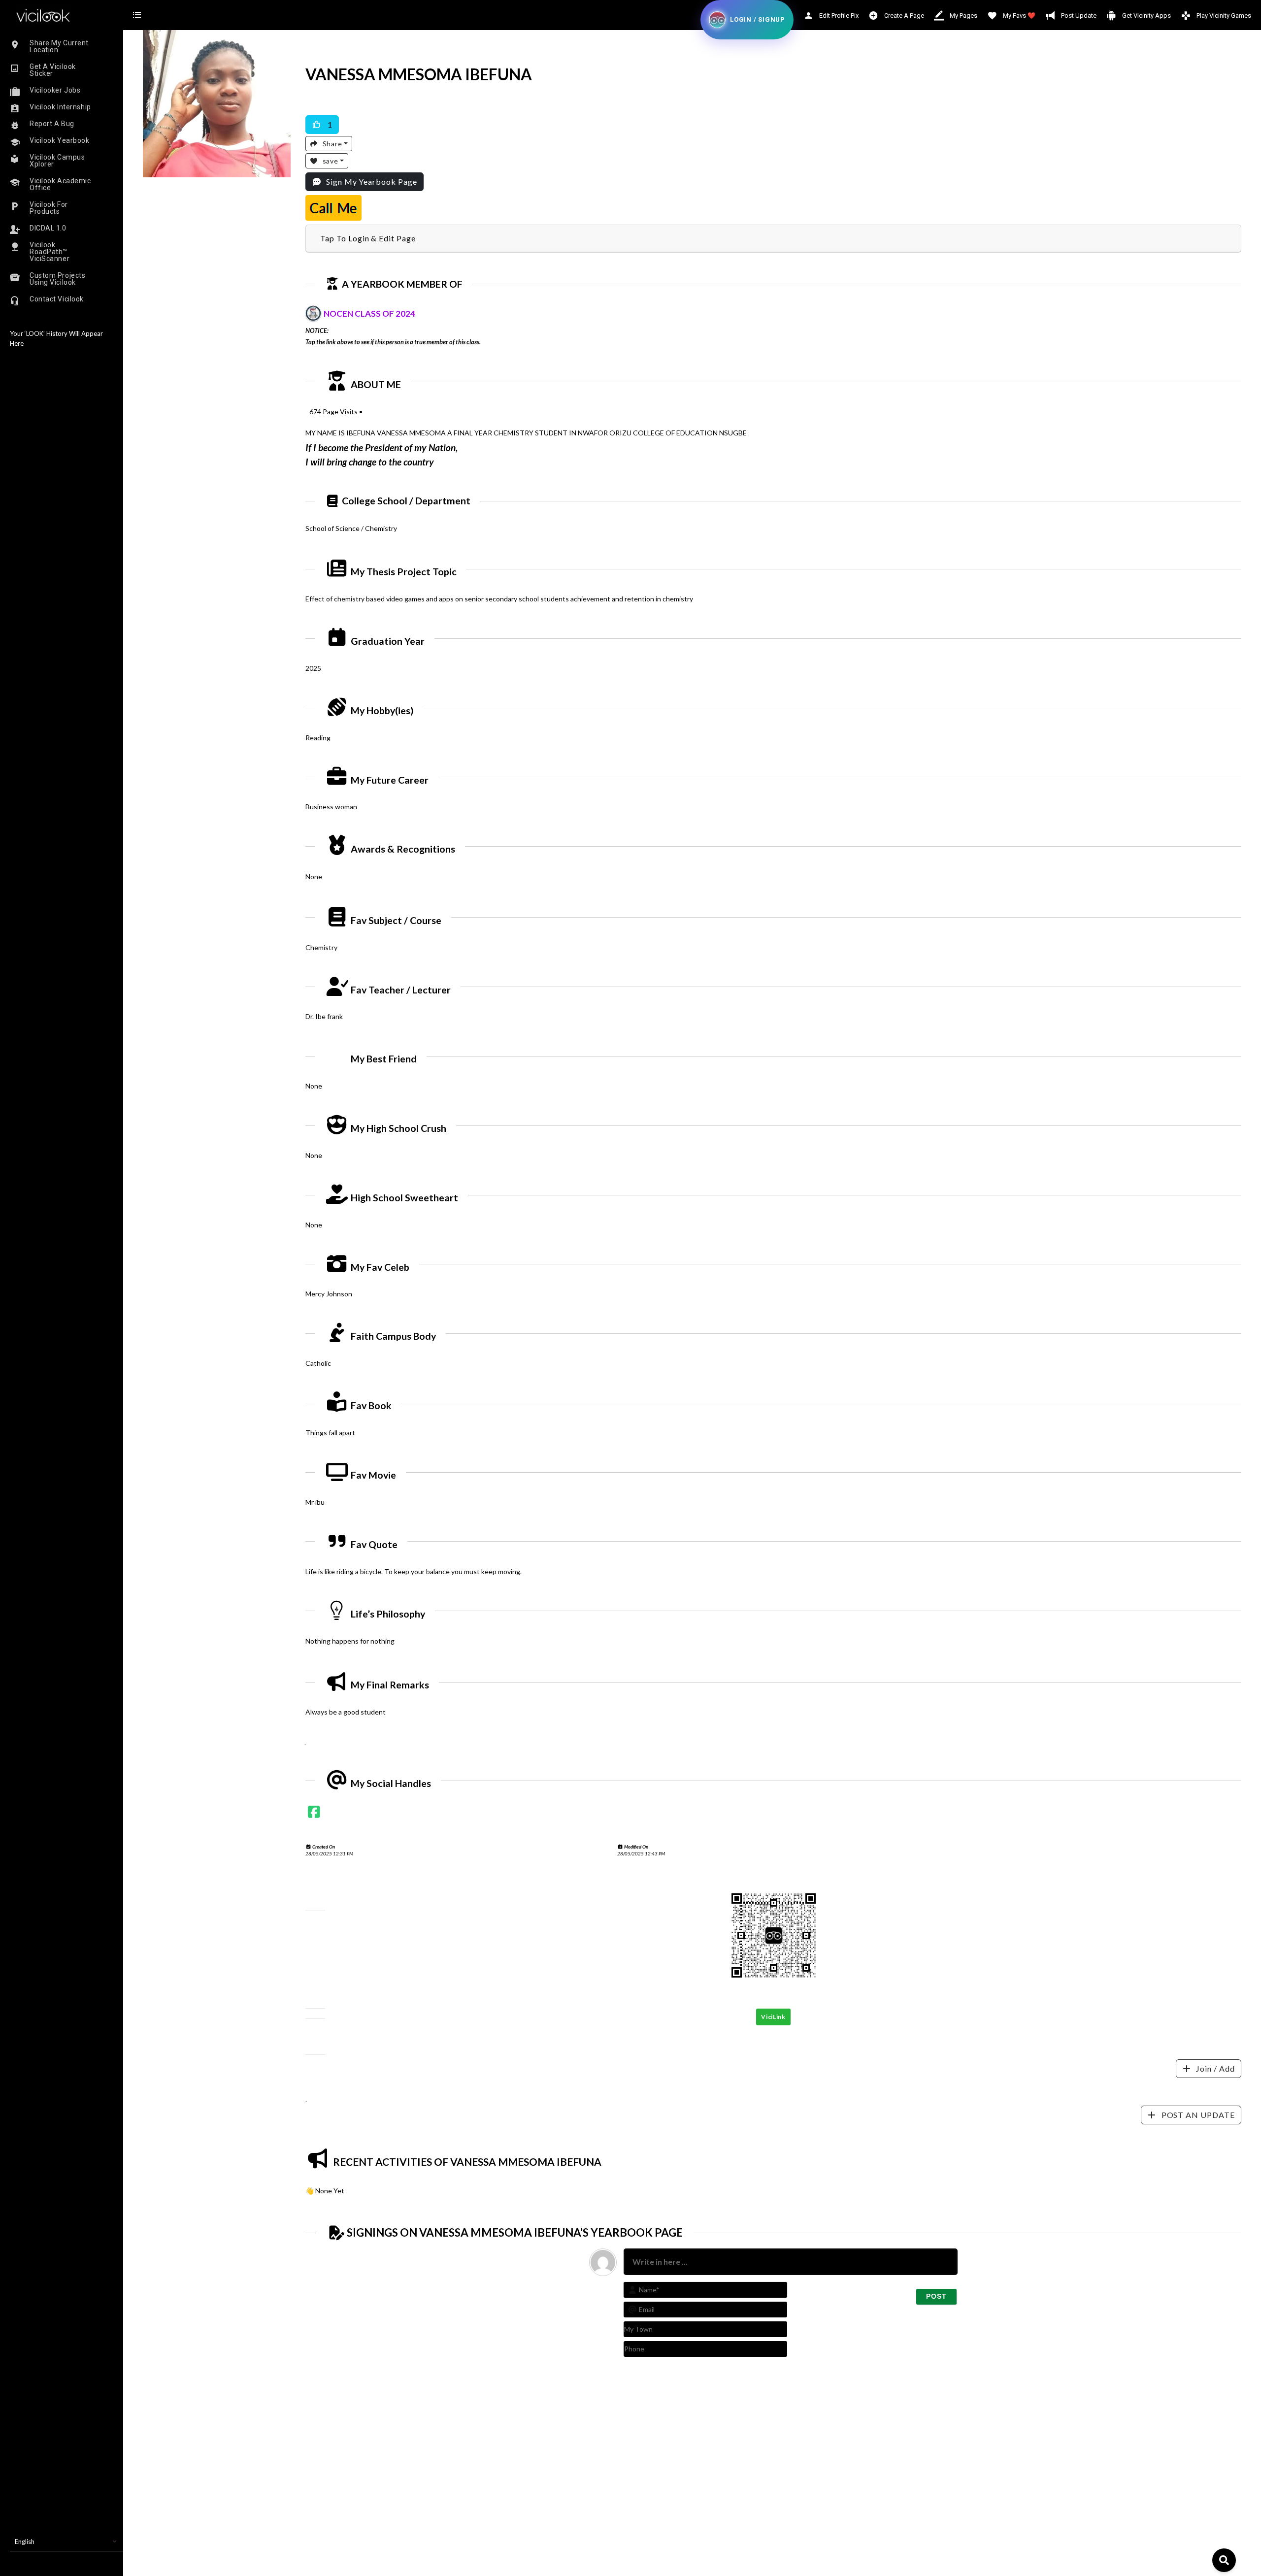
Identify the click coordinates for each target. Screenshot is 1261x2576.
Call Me (333, 208)
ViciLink (773, 2017)
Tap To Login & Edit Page (368, 238)
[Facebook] (314, 1814)
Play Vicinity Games (1223, 16)
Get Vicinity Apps (1146, 16)
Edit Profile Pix (838, 16)
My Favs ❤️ (1018, 16)
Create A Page (903, 16)
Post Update (1078, 16)
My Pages (963, 16)
